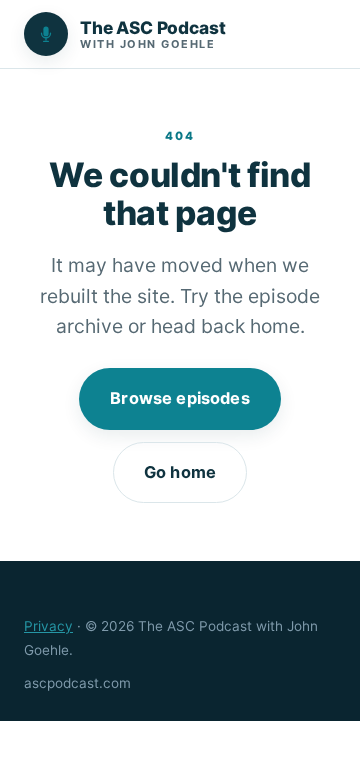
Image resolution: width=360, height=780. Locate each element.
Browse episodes (179, 398)
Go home (180, 472)
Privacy (48, 626)
